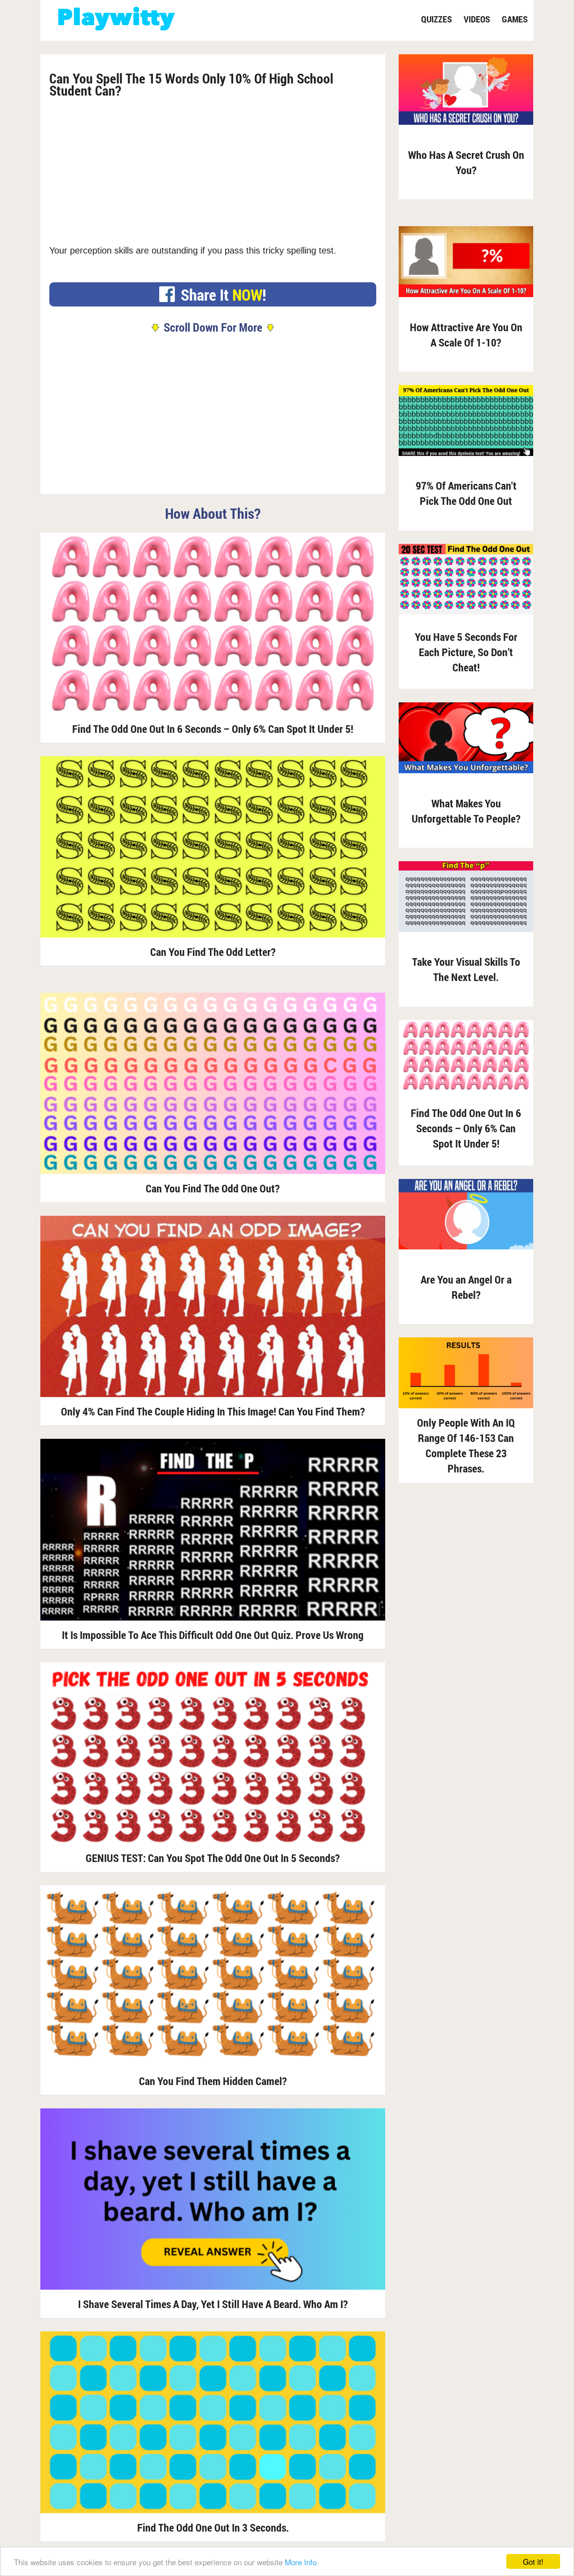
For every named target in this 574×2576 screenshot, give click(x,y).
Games (515, 19)
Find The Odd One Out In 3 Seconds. (213, 2528)
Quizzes (437, 19)
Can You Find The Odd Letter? (213, 952)
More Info (301, 2562)
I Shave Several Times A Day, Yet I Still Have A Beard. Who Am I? (213, 2304)
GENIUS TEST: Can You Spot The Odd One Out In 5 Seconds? (213, 1858)
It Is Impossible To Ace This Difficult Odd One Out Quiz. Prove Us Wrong (213, 1635)
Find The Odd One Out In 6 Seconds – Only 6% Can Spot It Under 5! (213, 729)
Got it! (533, 2561)
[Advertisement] (213, 168)
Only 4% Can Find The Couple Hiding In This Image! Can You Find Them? (213, 1411)
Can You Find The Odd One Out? (213, 1188)
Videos (477, 19)
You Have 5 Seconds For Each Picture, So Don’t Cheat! (466, 652)
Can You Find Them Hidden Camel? (213, 2081)
